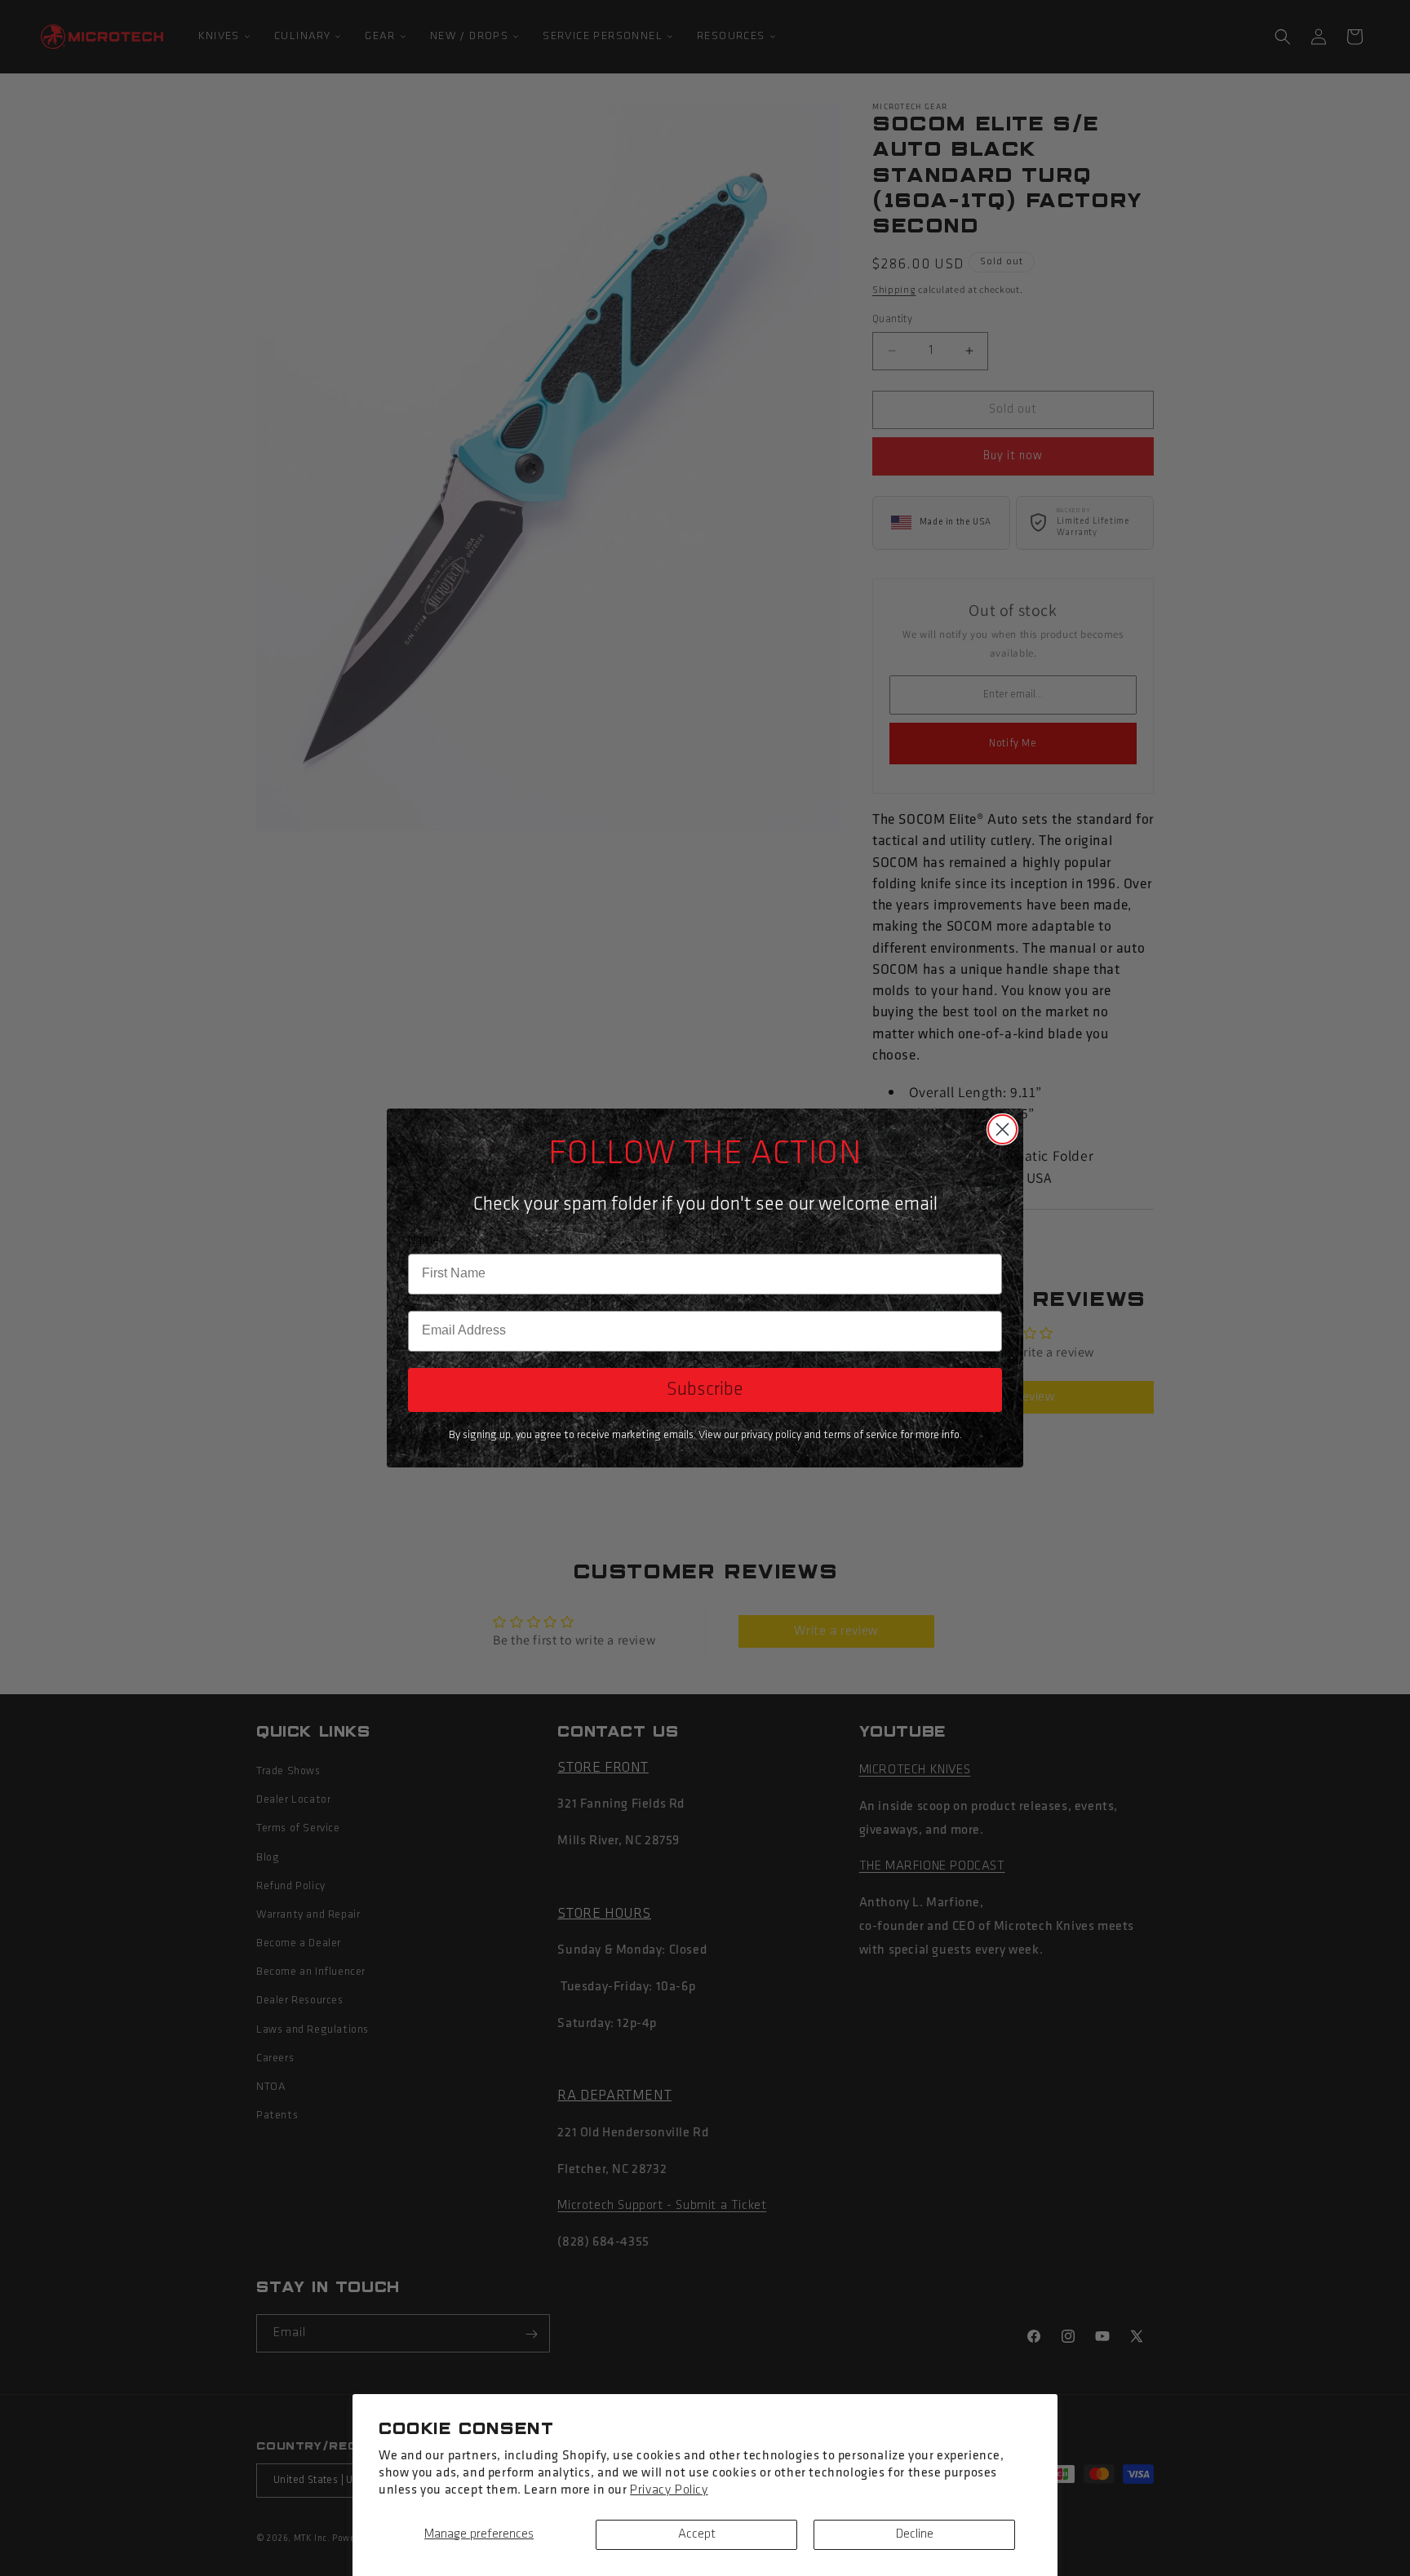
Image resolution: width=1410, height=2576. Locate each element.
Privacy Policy (669, 2490)
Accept (697, 2534)
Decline (915, 2534)
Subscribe (705, 1390)
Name (423, 1241)
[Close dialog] (1002, 1129)
